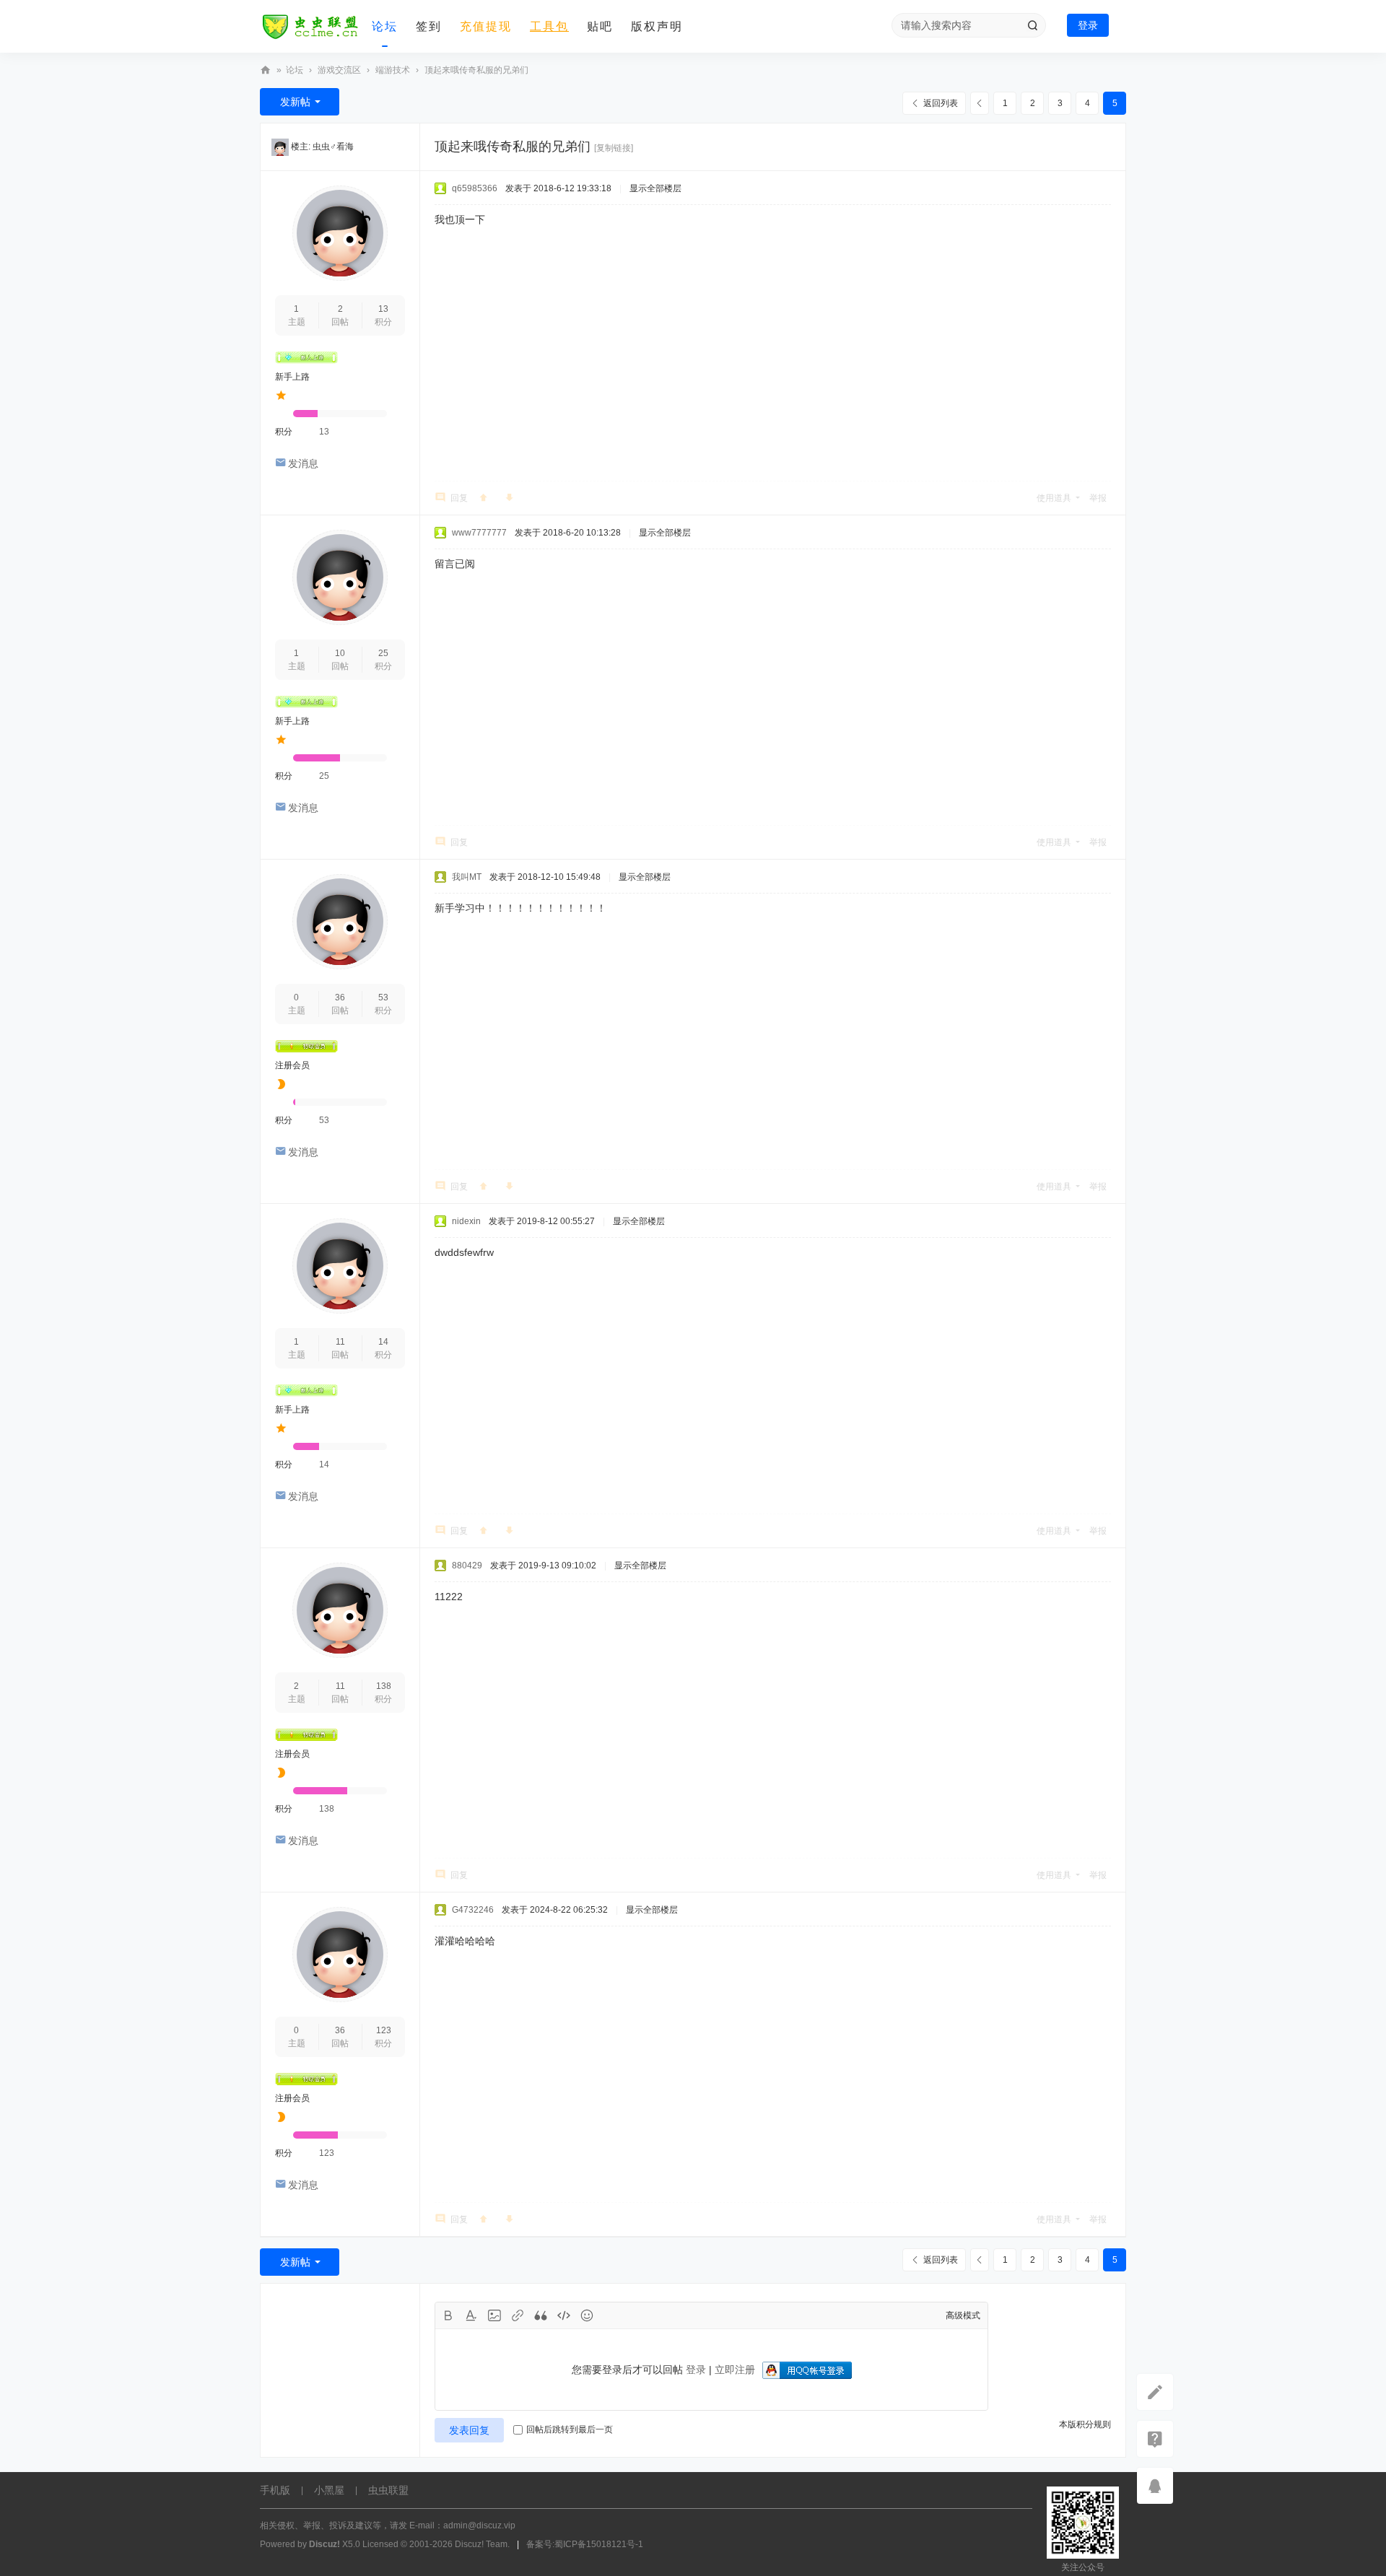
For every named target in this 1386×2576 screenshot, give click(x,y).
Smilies (587, 2315)
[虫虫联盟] (310, 27)
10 (340, 653)
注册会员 (292, 1065)
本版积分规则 (1085, 2424)
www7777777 (479, 533)
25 (383, 653)
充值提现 (486, 26)
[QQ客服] (1155, 2486)
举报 (1098, 498)
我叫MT (467, 877)
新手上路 (292, 377)
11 (340, 1342)
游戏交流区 (339, 70)
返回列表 (941, 103)
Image (494, 2315)
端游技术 (393, 70)
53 (383, 997)
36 (340, 997)
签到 (429, 26)
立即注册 (735, 2370)
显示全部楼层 (655, 188)
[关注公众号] (1155, 2439)
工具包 (549, 26)
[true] (1032, 25)
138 (384, 1686)
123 (384, 2030)
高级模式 (963, 2315)
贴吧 (600, 26)
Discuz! (324, 2544)
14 (383, 1342)
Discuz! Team (481, 2544)
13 (383, 309)
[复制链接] (614, 148)
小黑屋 (329, 2490)
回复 (459, 498)
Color (471, 2315)
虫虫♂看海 (333, 147)
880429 (467, 1566)
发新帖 (295, 102)
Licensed (380, 2544)
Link (518, 2315)
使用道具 (1054, 498)
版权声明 (657, 26)
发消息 (303, 463)
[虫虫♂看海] (280, 147)
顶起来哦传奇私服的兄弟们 (476, 70)
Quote (541, 2315)
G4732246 (473, 1910)
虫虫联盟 (266, 70)
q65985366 (475, 188)
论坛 (385, 26)
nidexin (466, 1221)
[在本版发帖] (1155, 2392)
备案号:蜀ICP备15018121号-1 (585, 2544)
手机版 (275, 2490)
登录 (1088, 25)
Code (564, 2315)
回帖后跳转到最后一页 (570, 2429)
